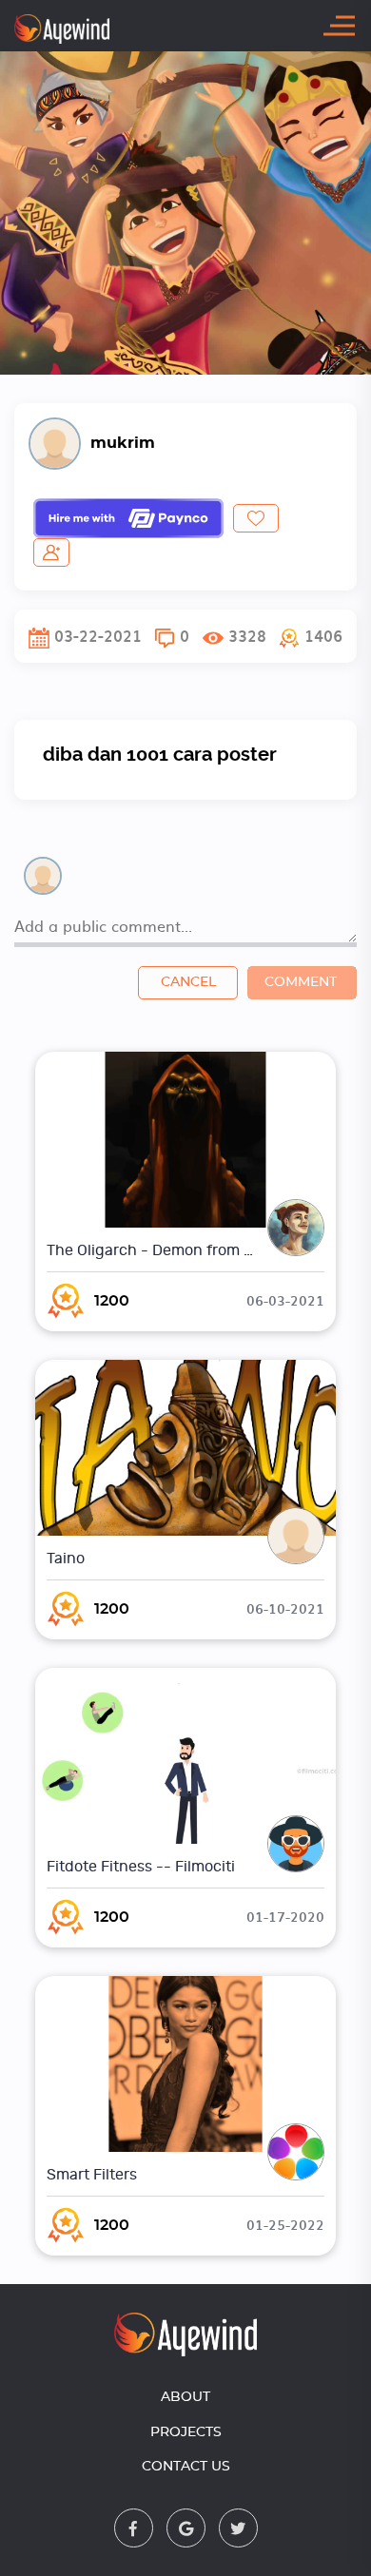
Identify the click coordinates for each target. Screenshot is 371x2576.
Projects (186, 2432)
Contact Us (186, 2467)
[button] (311, 636)
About (185, 2397)
